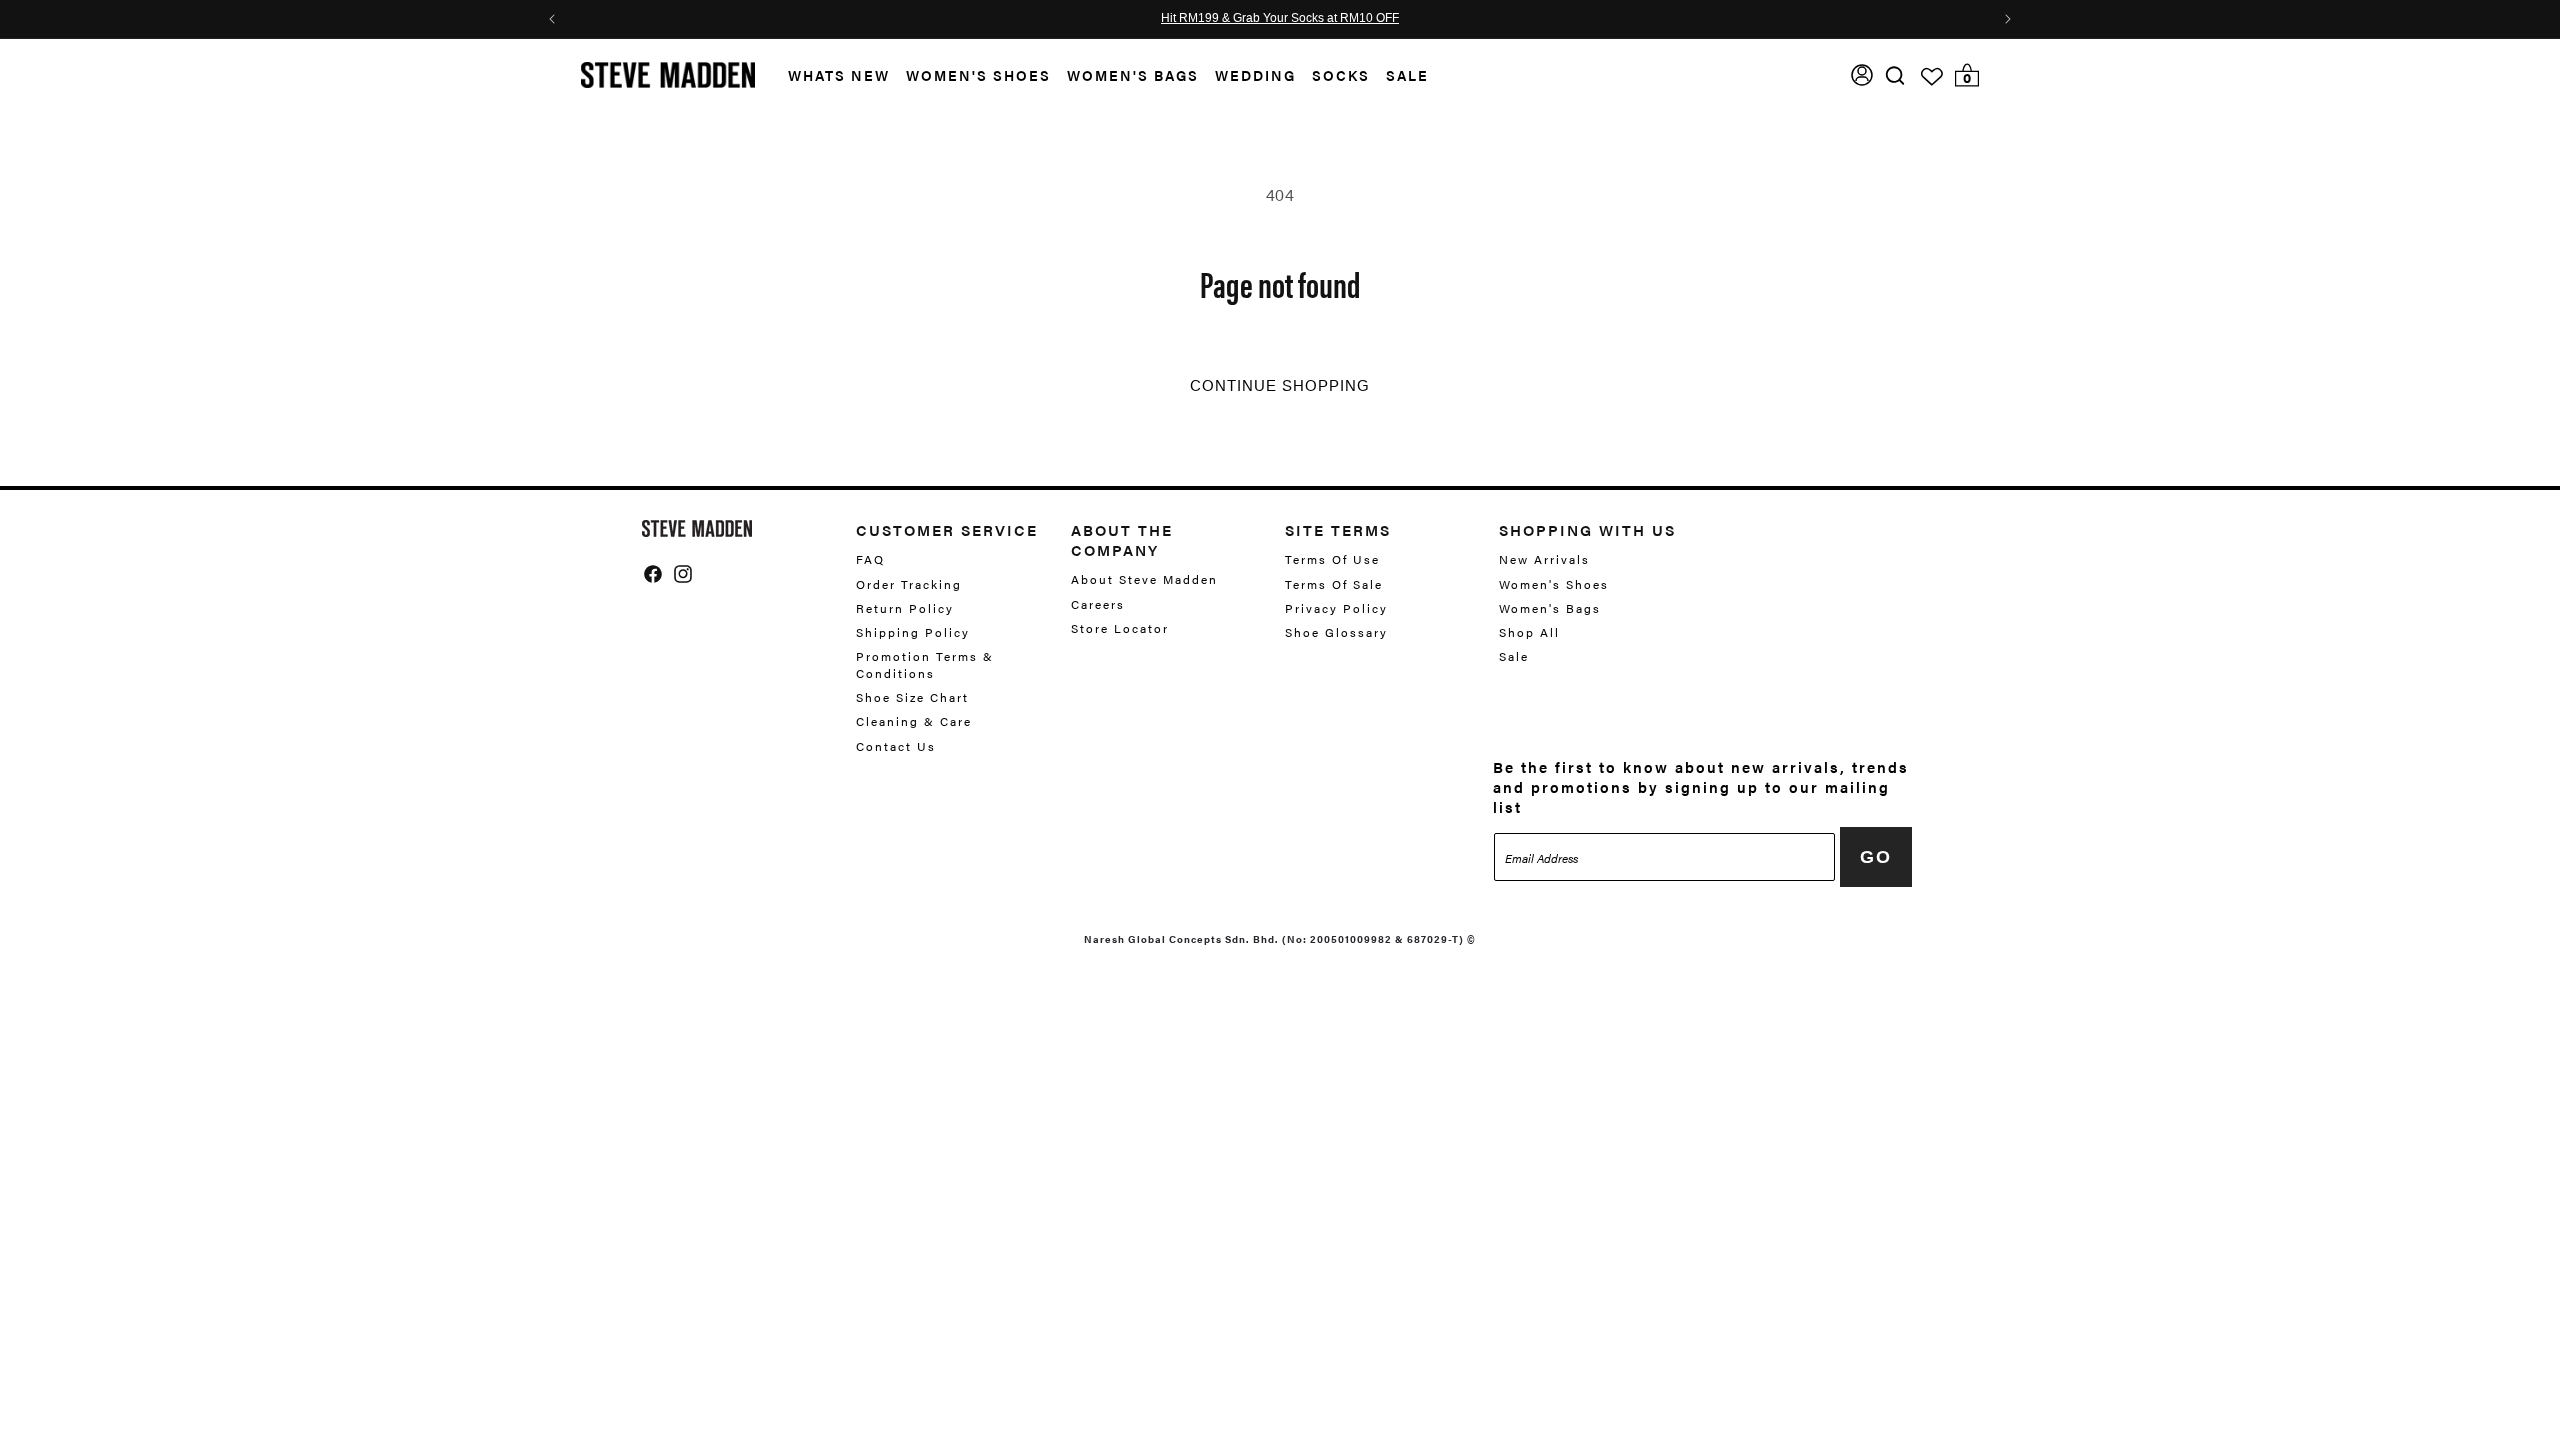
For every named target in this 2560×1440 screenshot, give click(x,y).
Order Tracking (909, 584)
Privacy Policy (1336, 608)
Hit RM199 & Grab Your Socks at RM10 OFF (1280, 19)
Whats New (839, 75)
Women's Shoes (978, 75)
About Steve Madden (1144, 579)
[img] (1895, 75)
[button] (831, 75)
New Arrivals (1544, 559)
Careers (1098, 604)
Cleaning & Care (914, 721)
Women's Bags (1133, 75)
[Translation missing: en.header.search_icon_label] (1895, 75)
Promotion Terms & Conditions (925, 664)
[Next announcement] (2008, 19)
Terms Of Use (1332, 559)
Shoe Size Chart (912, 697)
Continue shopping (1280, 386)
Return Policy (905, 608)
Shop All (1529, 632)
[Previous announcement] (552, 19)
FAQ (870, 559)
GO (1876, 857)
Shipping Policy (913, 632)
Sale (1407, 75)
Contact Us (896, 746)
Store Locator (1120, 628)
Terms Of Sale (1334, 584)
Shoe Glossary (1336, 632)
